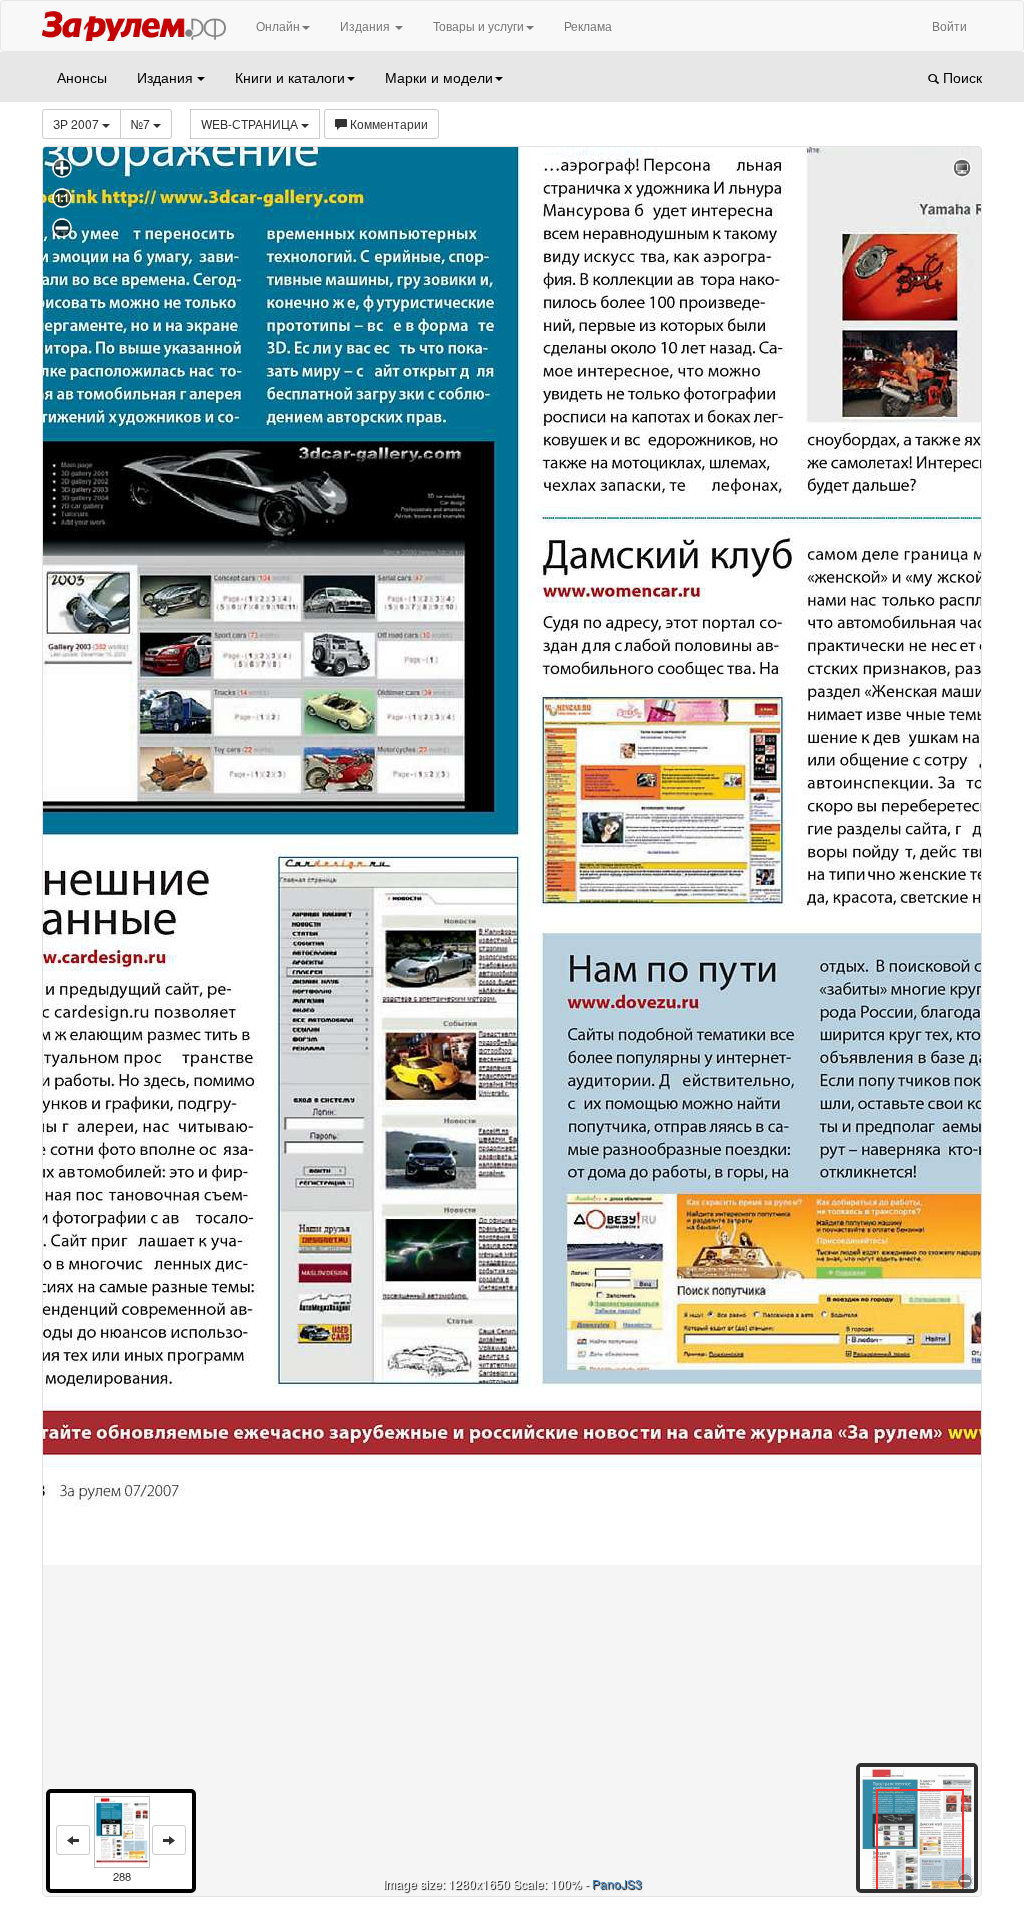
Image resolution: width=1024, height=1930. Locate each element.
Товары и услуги (478, 25)
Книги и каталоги (290, 77)
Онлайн (278, 25)
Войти (949, 25)
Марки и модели (439, 77)
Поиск (960, 77)
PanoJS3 (617, 1883)
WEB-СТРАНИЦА (251, 123)
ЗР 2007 (77, 123)
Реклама (588, 25)
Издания (366, 25)
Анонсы (82, 77)
